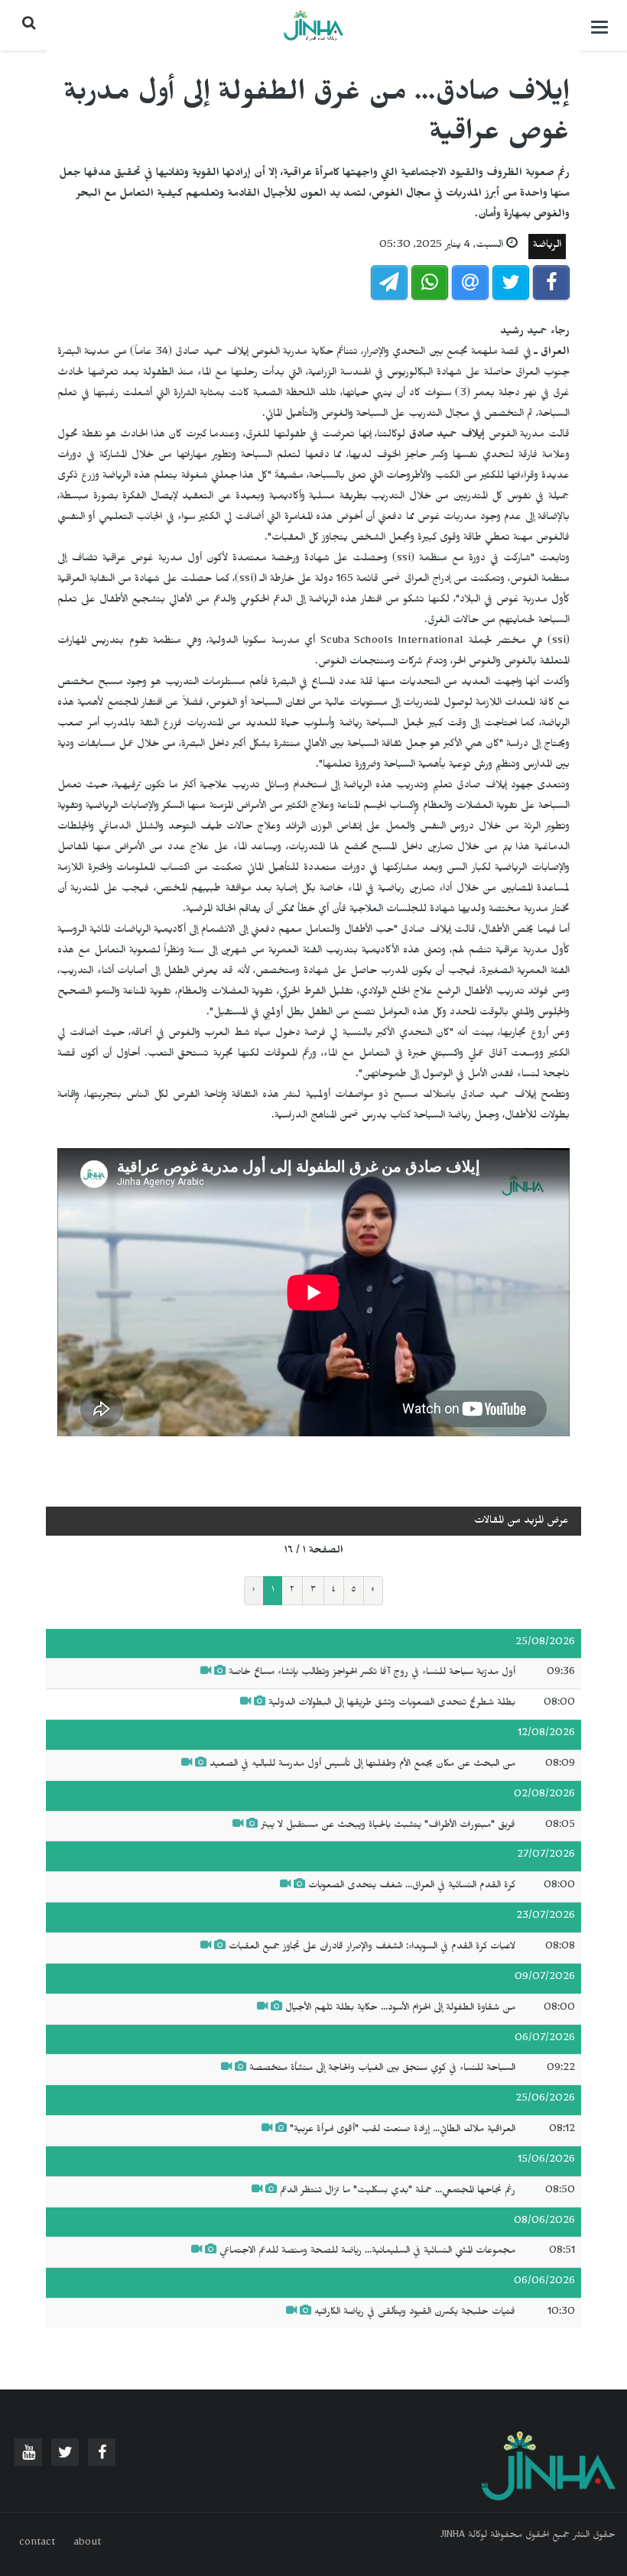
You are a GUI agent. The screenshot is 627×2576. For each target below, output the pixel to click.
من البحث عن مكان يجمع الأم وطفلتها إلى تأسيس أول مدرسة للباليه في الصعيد (362, 1765)
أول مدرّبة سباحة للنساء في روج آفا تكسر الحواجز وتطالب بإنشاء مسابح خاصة (372, 1673)
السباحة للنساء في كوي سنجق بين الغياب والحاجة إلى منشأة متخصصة (382, 2069)
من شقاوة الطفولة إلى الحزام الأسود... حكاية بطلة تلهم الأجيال (400, 2009)
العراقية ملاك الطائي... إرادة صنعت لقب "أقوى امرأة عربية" (401, 2130)
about (87, 2544)
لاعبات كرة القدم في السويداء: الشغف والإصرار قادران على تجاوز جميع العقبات (372, 1948)
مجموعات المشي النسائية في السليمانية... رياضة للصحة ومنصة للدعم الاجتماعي (366, 2252)
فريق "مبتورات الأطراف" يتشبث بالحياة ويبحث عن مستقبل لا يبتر (387, 1826)
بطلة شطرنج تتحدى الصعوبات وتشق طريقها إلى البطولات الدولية (390, 1704)
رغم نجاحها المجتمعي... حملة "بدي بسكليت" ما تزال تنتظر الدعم (398, 2192)
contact (37, 2544)
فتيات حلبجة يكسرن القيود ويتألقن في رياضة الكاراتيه (415, 2313)
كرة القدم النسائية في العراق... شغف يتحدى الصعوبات (412, 1887)
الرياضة (547, 247)
